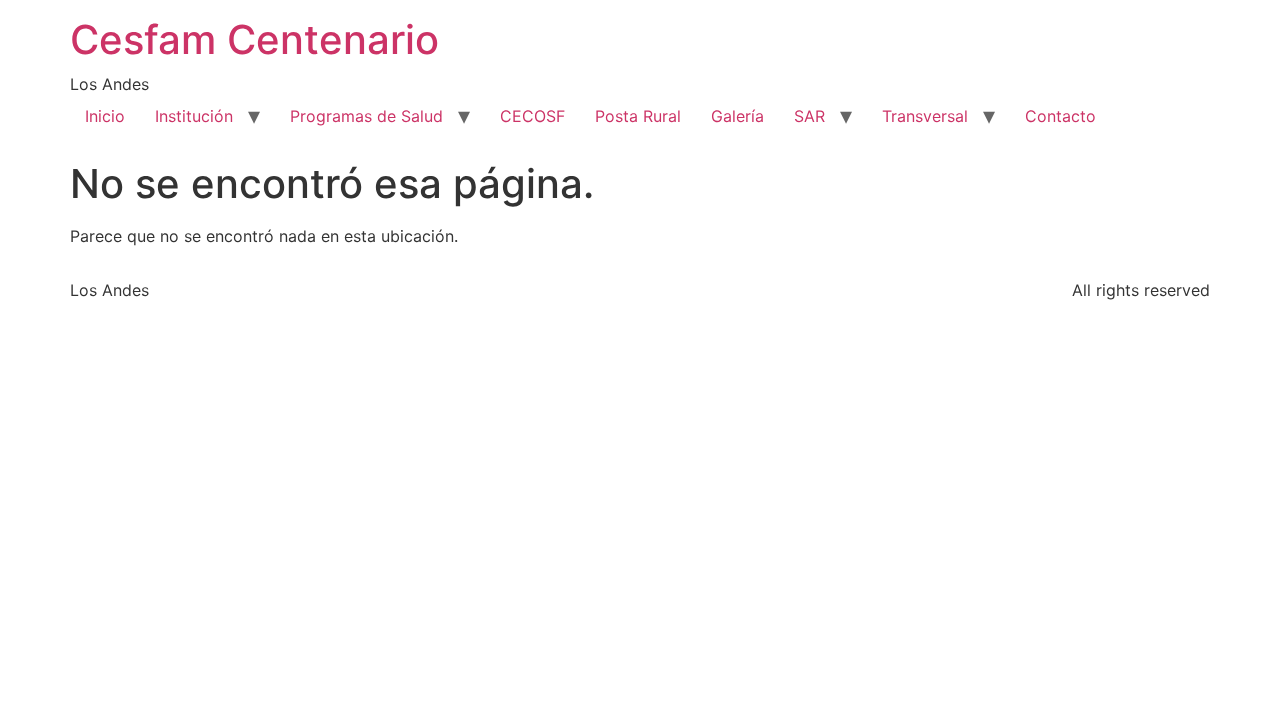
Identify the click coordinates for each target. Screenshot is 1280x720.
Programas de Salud (366, 116)
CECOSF (532, 116)
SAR (809, 116)
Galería (737, 116)
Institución (194, 116)
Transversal (925, 116)
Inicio (105, 116)
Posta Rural (638, 116)
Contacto (1060, 116)
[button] (1136, 116)
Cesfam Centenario (254, 39)
